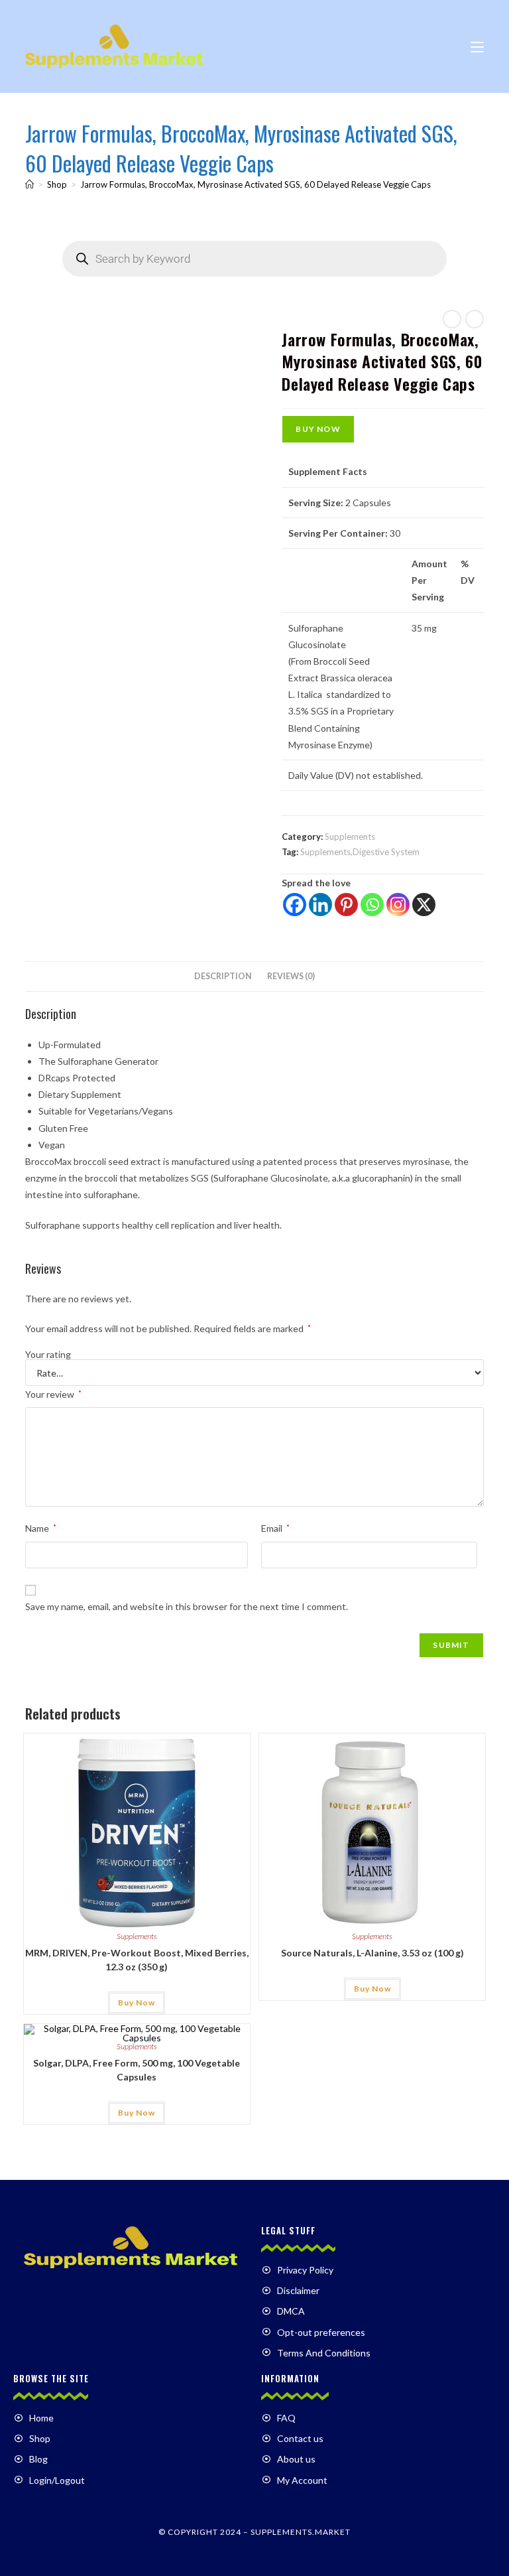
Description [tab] (223, 976)
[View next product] (475, 319)
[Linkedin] (320, 905)
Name (41, 1528)
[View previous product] (452, 319)
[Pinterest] (346, 905)
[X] (424, 905)
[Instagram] (398, 905)
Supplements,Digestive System (360, 852)
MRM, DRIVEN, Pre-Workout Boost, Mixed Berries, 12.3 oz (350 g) (137, 1960)
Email (275, 1528)
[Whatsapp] (372, 905)
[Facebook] (295, 905)
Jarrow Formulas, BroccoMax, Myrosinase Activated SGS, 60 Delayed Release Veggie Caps (255, 184)
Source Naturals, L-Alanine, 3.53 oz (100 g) (372, 1953)
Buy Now (318, 429)
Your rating (48, 1355)
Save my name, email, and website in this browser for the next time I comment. (187, 1606)
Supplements (350, 837)
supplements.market (301, 2532)
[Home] (29, 184)
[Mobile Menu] (477, 46)
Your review (53, 1394)
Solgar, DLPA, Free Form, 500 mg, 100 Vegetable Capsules (137, 2070)
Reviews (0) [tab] (291, 976)
